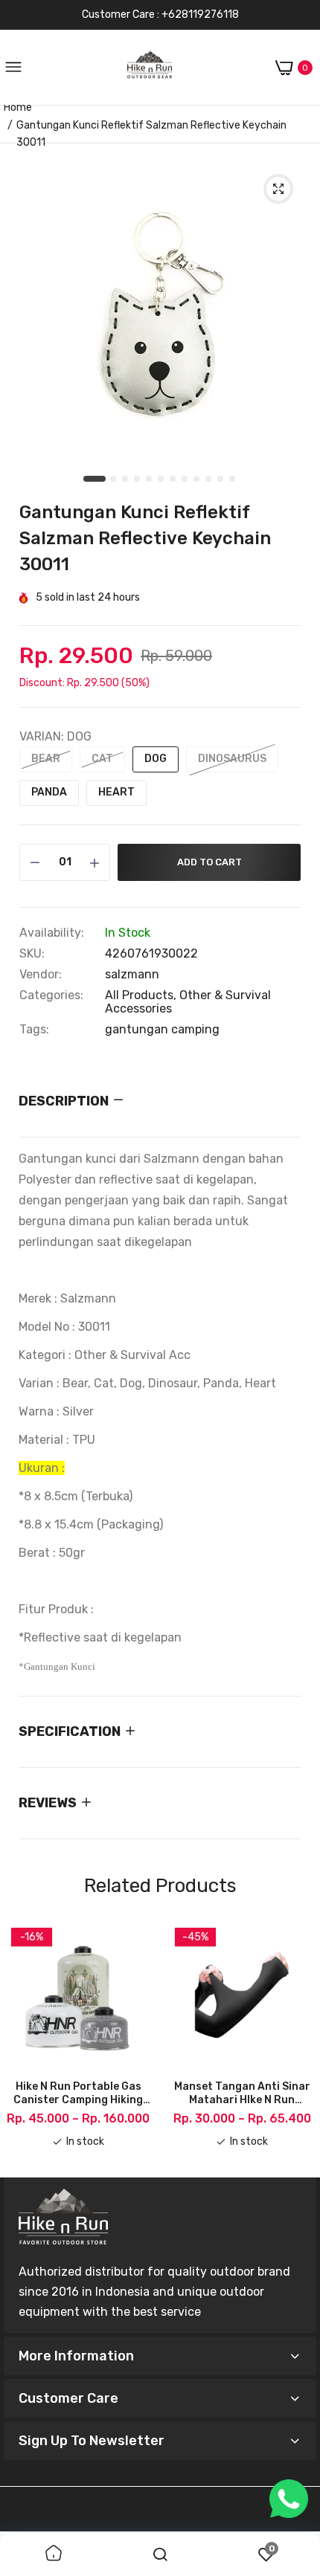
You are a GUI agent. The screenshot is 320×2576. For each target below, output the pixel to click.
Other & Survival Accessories (188, 1002)
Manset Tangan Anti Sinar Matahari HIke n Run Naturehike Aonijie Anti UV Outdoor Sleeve (242, 2094)
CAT (102, 759)
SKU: (32, 954)
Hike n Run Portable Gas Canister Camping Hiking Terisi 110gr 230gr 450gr (79, 2094)
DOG (156, 759)
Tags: (34, 1030)
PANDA (49, 792)
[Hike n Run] (150, 68)
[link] (54, 2554)
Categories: (51, 995)
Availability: (52, 933)
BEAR (46, 759)
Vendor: (41, 975)
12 (233, 480)
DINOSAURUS (232, 759)
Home (18, 107)
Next (298, 2043)
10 (209, 480)
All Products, (142, 995)
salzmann (132, 974)
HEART (116, 792)
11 (221, 480)
